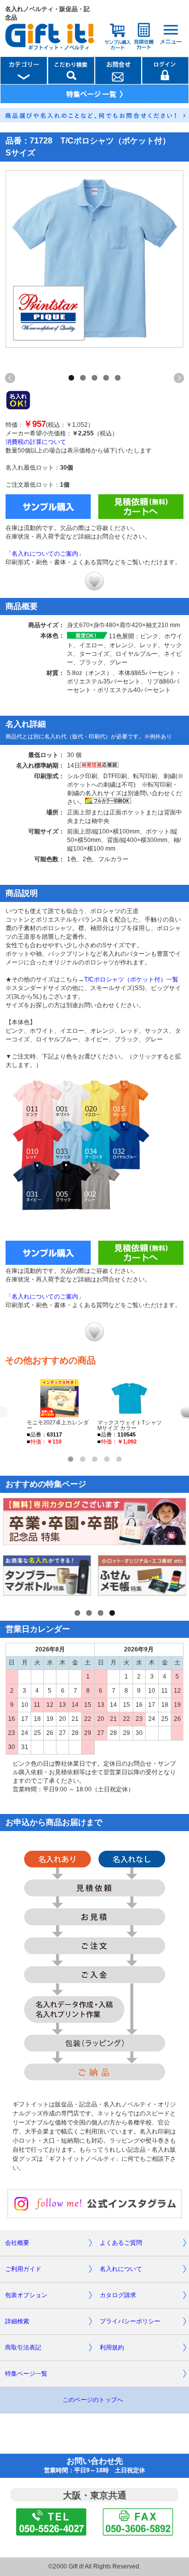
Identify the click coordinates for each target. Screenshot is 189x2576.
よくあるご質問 (121, 2243)
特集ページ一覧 (26, 2374)
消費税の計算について (36, 442)
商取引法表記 (23, 2347)
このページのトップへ (93, 2400)
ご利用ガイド (23, 2269)
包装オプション (26, 2295)
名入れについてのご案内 (45, 554)
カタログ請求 (118, 2295)
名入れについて (121, 2269)
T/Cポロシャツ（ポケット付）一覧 (131, 979)
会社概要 (17, 2243)
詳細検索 (17, 2321)
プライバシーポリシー (130, 2321)
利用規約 (112, 2347)
